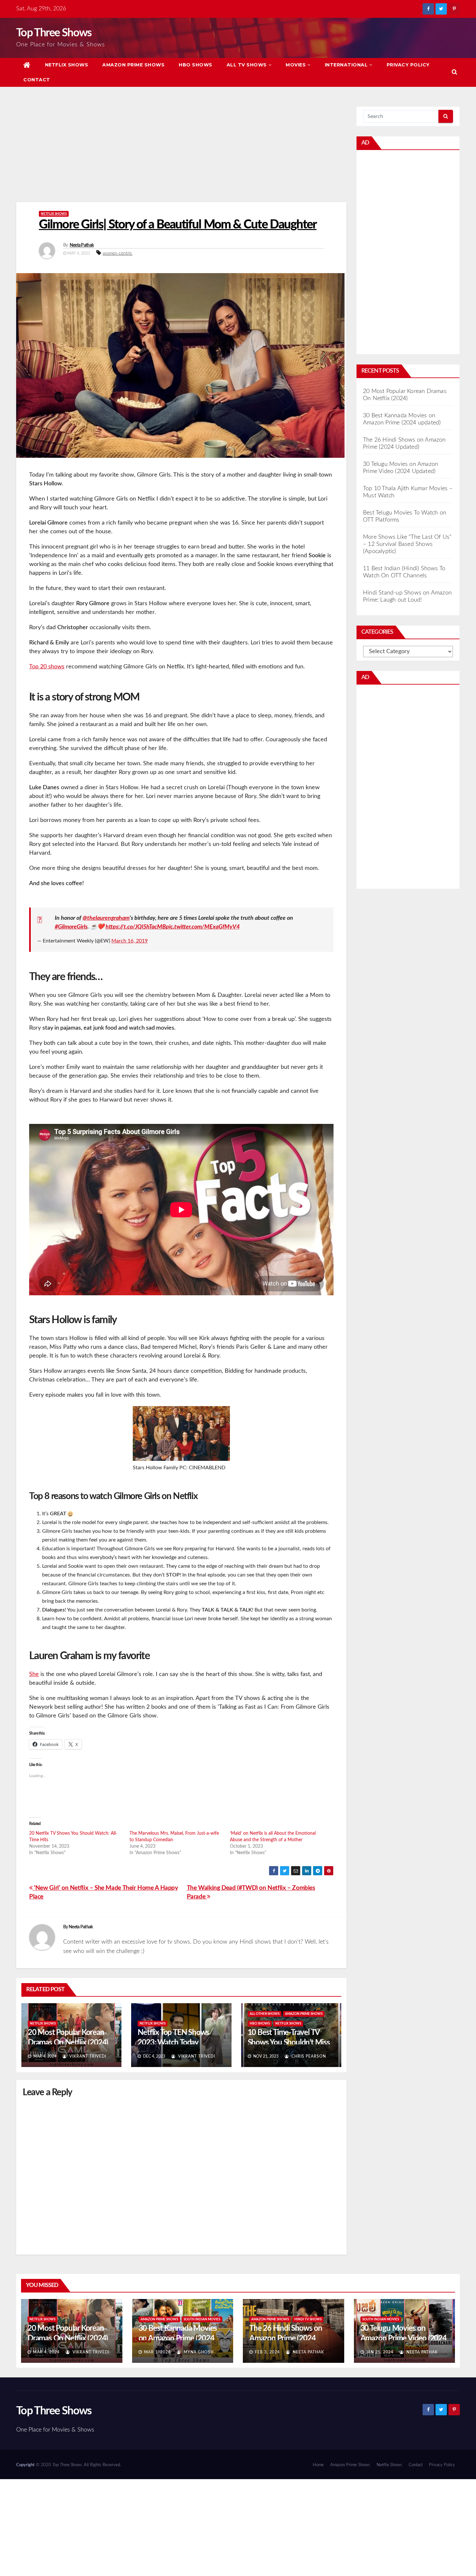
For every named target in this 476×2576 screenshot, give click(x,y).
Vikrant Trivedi (87, 2056)
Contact (37, 80)
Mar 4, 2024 (46, 2352)
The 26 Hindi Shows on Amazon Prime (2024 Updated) (286, 2339)
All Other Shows (265, 2014)
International (346, 65)
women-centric (118, 253)
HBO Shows (196, 65)
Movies (296, 65)
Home (318, 2465)
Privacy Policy (408, 65)
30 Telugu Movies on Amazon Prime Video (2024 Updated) (403, 2339)
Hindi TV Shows (308, 2319)
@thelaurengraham (106, 918)
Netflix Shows (67, 65)
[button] (454, 72)
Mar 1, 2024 (157, 2352)
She (34, 1674)
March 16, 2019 (130, 941)
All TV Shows (247, 65)
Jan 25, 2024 (380, 2352)
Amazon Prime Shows (133, 65)
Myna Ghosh (198, 2352)
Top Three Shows (54, 33)
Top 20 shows (47, 667)
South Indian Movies (202, 2319)
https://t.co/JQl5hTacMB (136, 927)
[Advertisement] (181, 154)
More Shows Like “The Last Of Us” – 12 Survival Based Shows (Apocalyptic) (407, 544)
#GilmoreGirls (71, 927)
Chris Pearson (308, 2056)
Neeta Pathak (82, 245)
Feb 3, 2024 (267, 2352)
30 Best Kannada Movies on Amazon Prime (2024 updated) (178, 2339)
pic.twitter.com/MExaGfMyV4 (203, 927)
